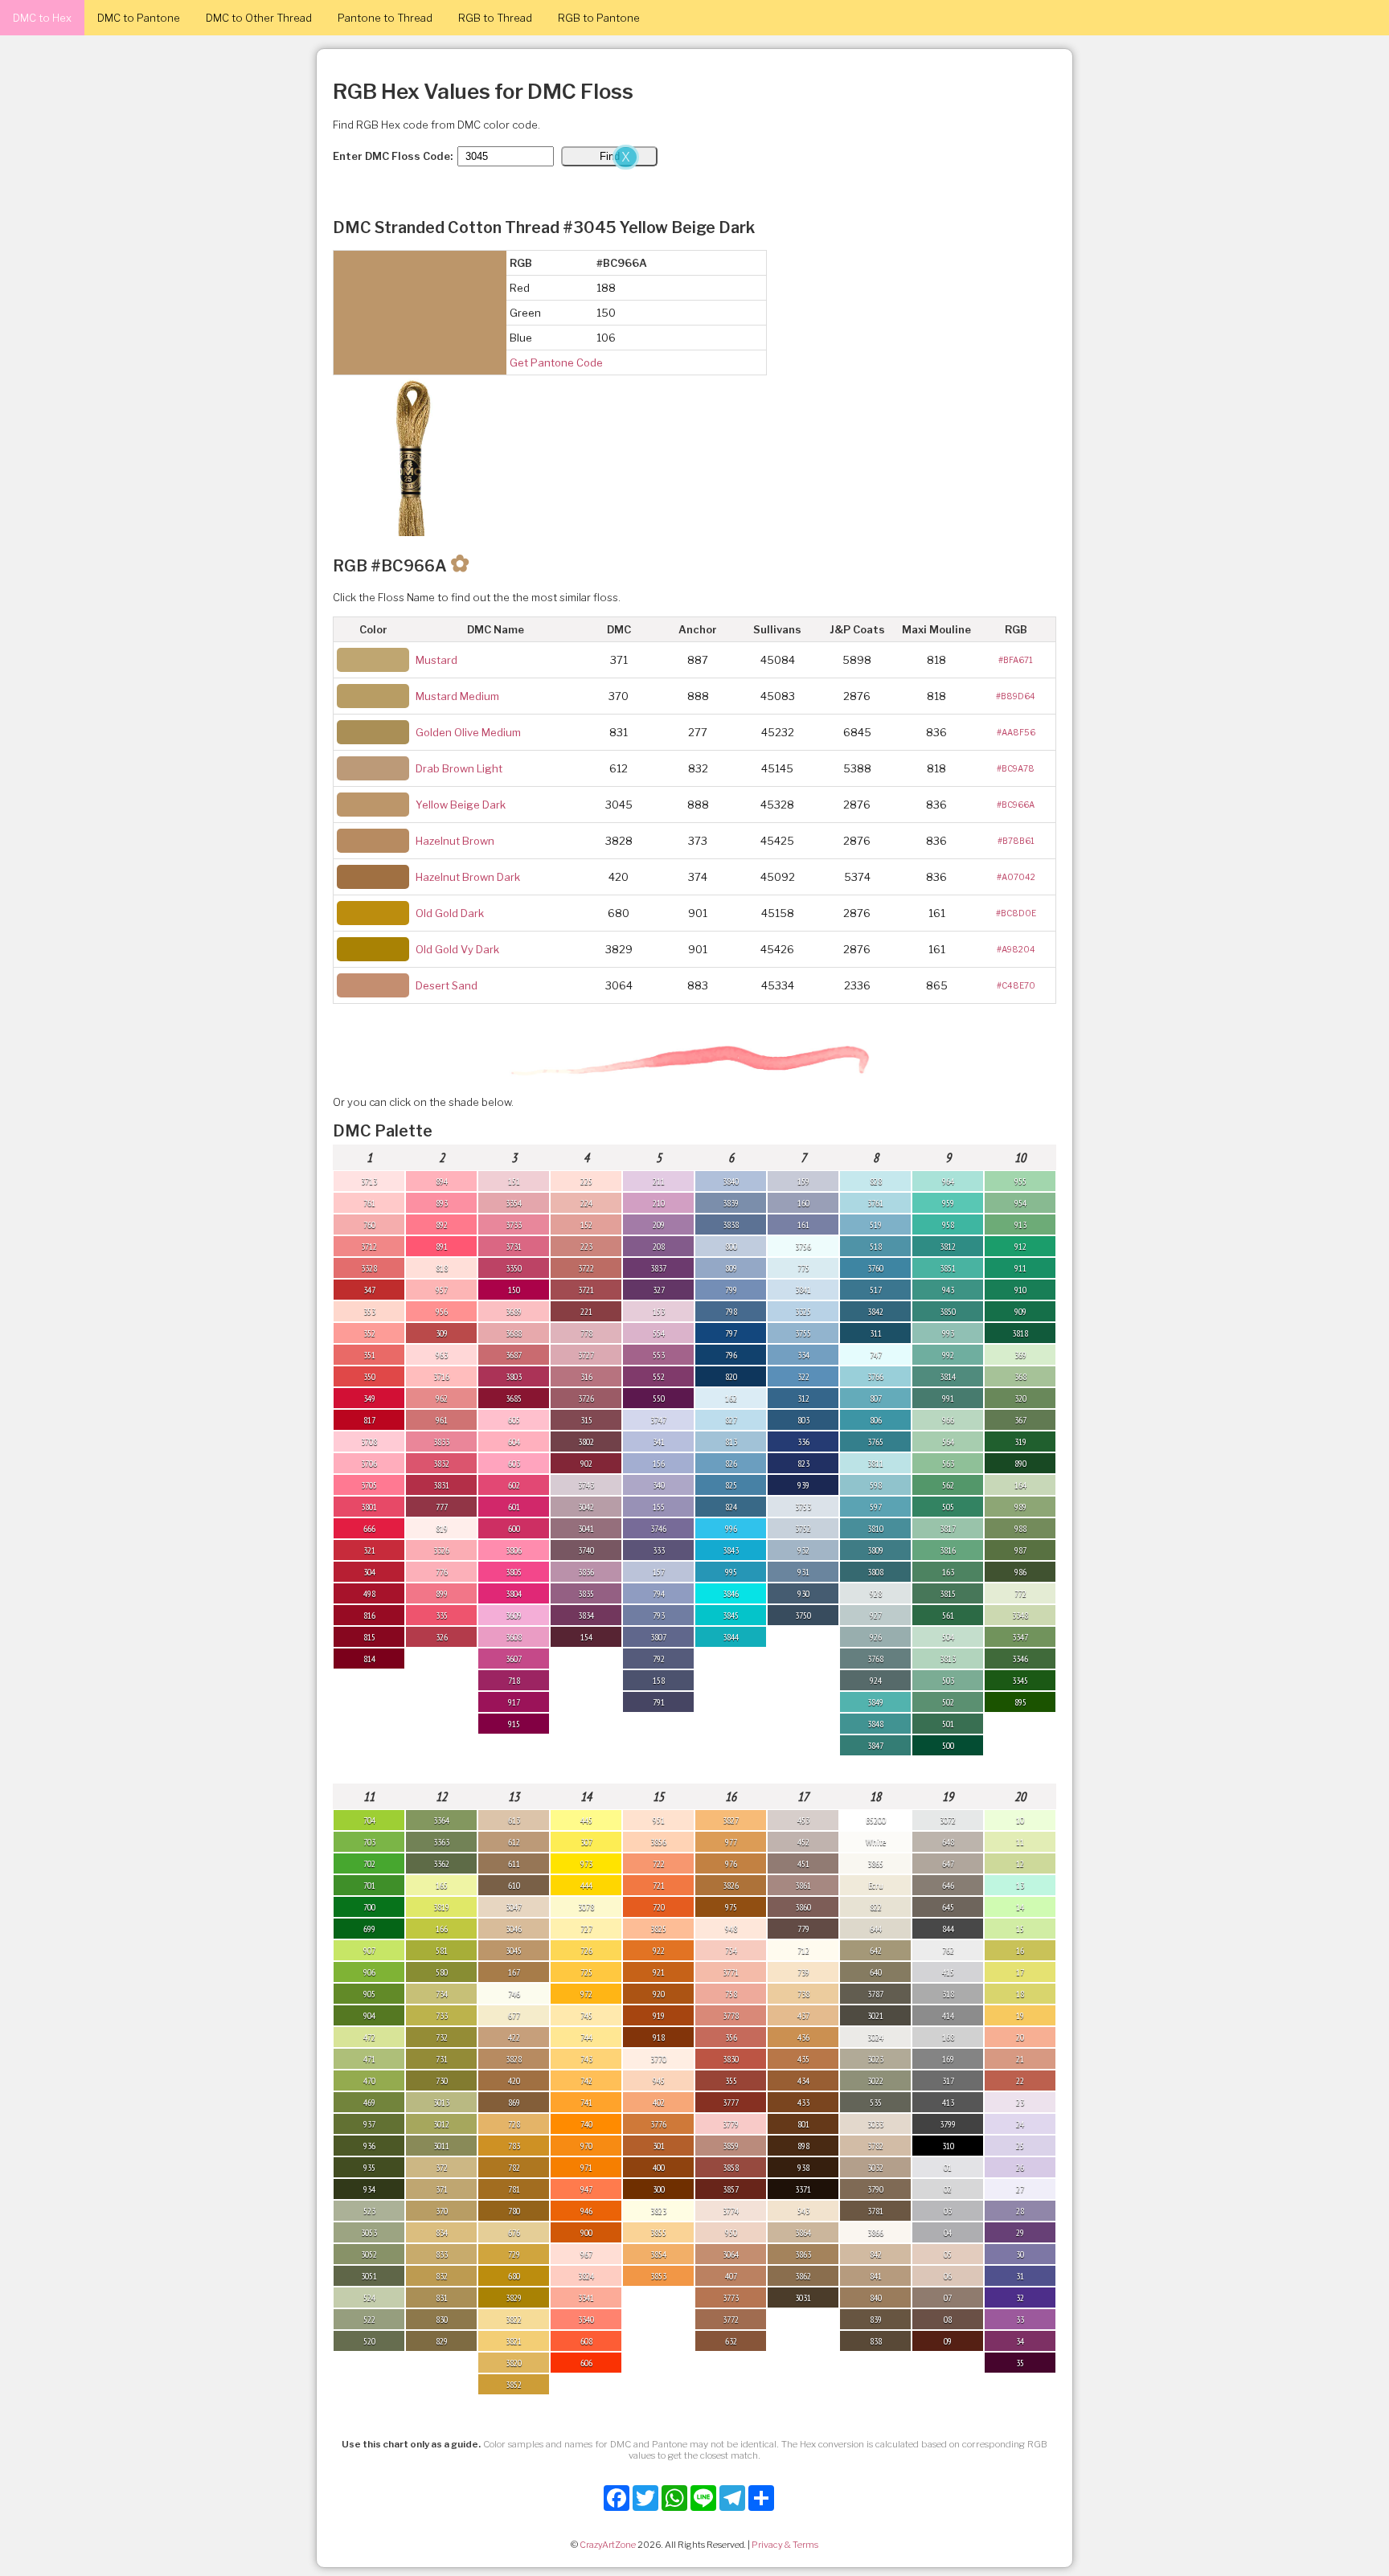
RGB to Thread (495, 18)
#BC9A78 (1016, 768)
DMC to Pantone (139, 18)
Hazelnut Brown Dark (468, 877)
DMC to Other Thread (259, 18)
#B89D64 (1016, 696)
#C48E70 (1016, 985)
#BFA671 (1016, 660)
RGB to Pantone (599, 18)
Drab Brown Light (459, 768)
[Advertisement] (322, 264)
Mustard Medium (457, 696)
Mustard (436, 660)
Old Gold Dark (450, 913)
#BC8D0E (1016, 913)
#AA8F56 (1016, 732)
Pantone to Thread (385, 18)
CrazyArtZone (608, 2545)
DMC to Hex (42, 18)
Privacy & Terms (785, 2545)
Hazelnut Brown (455, 841)
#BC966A (1016, 805)
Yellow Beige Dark (461, 805)
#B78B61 (1016, 841)
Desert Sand (447, 985)
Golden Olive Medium (468, 732)
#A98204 (1016, 949)
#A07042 (1016, 877)
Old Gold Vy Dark (457, 949)
